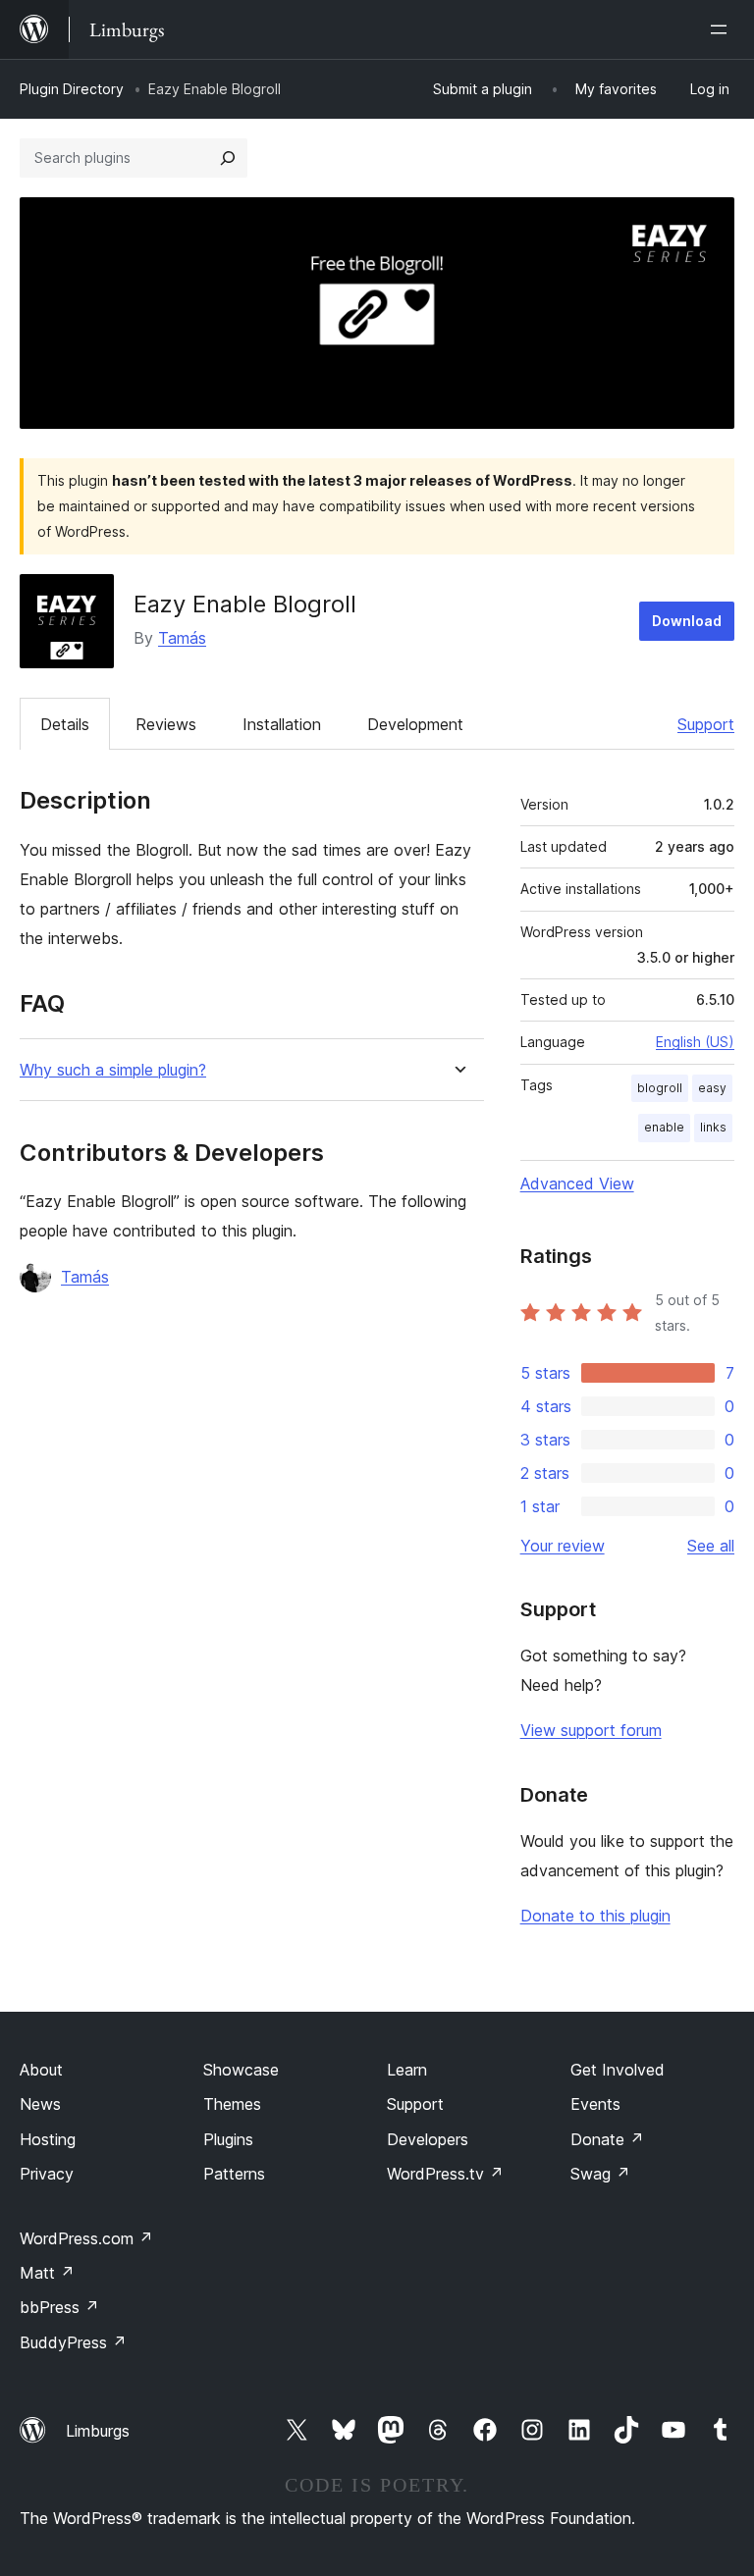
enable (664, 1127)
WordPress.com (86, 2238)
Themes (232, 2104)
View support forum (591, 1730)
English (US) (695, 1042)
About (41, 2070)
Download (687, 621)
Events (595, 2104)
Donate (607, 2139)
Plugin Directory (72, 89)
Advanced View (577, 1183)
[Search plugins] (228, 158)
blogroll (660, 1088)
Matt (47, 2273)
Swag (600, 2174)
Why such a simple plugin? (113, 1070)
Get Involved (618, 2070)
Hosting (48, 2139)
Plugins (228, 2139)
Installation (282, 724)
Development (415, 724)
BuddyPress (73, 2342)
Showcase (241, 2070)
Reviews (166, 724)
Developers (428, 2139)
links (713, 1127)
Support (706, 724)
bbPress (59, 2307)
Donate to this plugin (595, 1916)
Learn (407, 2070)
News (40, 2104)
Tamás (182, 638)
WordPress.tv (445, 2174)
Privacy (47, 2174)
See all (711, 1546)
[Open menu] (723, 29)
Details (65, 724)
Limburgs (98, 2431)
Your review (563, 1546)
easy (712, 1088)
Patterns (234, 2174)
